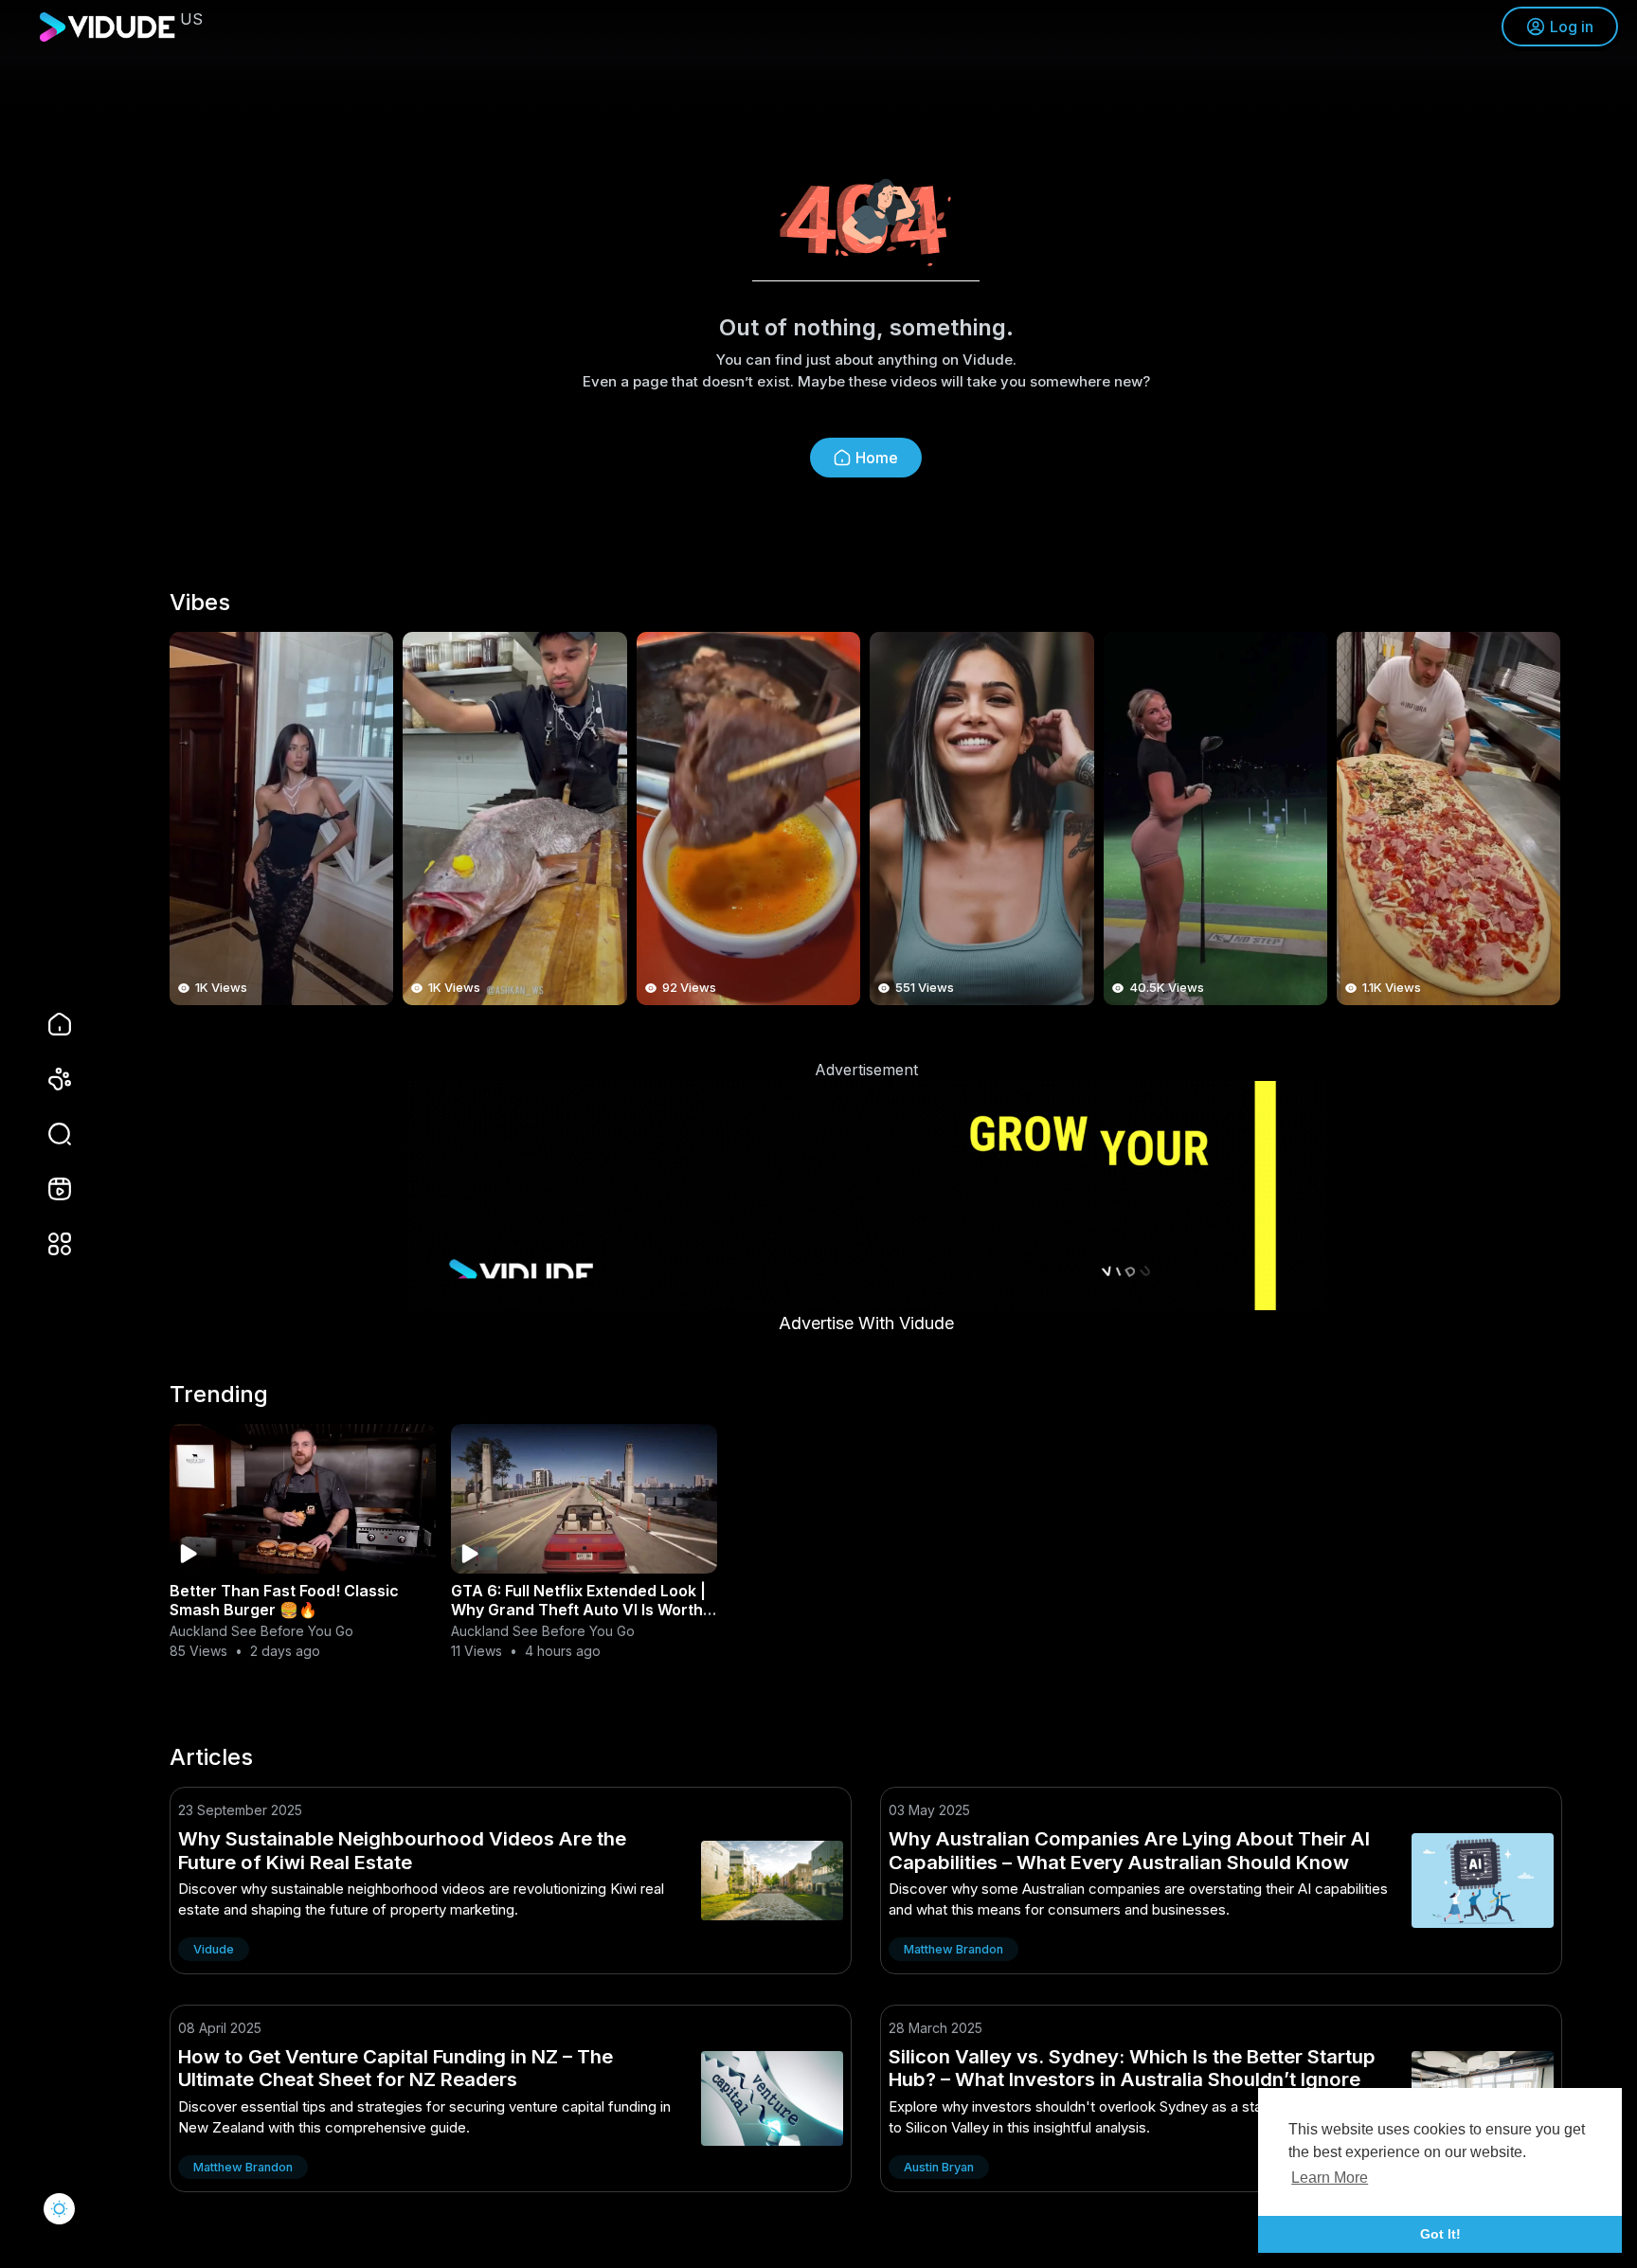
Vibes (200, 603)
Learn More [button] (1330, 2178)
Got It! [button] (1440, 2234)
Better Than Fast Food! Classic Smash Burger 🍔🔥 (284, 1600)
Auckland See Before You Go (261, 1631)
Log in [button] (1572, 27)
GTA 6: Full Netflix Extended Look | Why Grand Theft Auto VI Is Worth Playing (578, 1610)
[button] (47, 1134)
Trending (219, 1395)
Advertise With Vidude (866, 1323)
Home (877, 458)
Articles (211, 1757)
